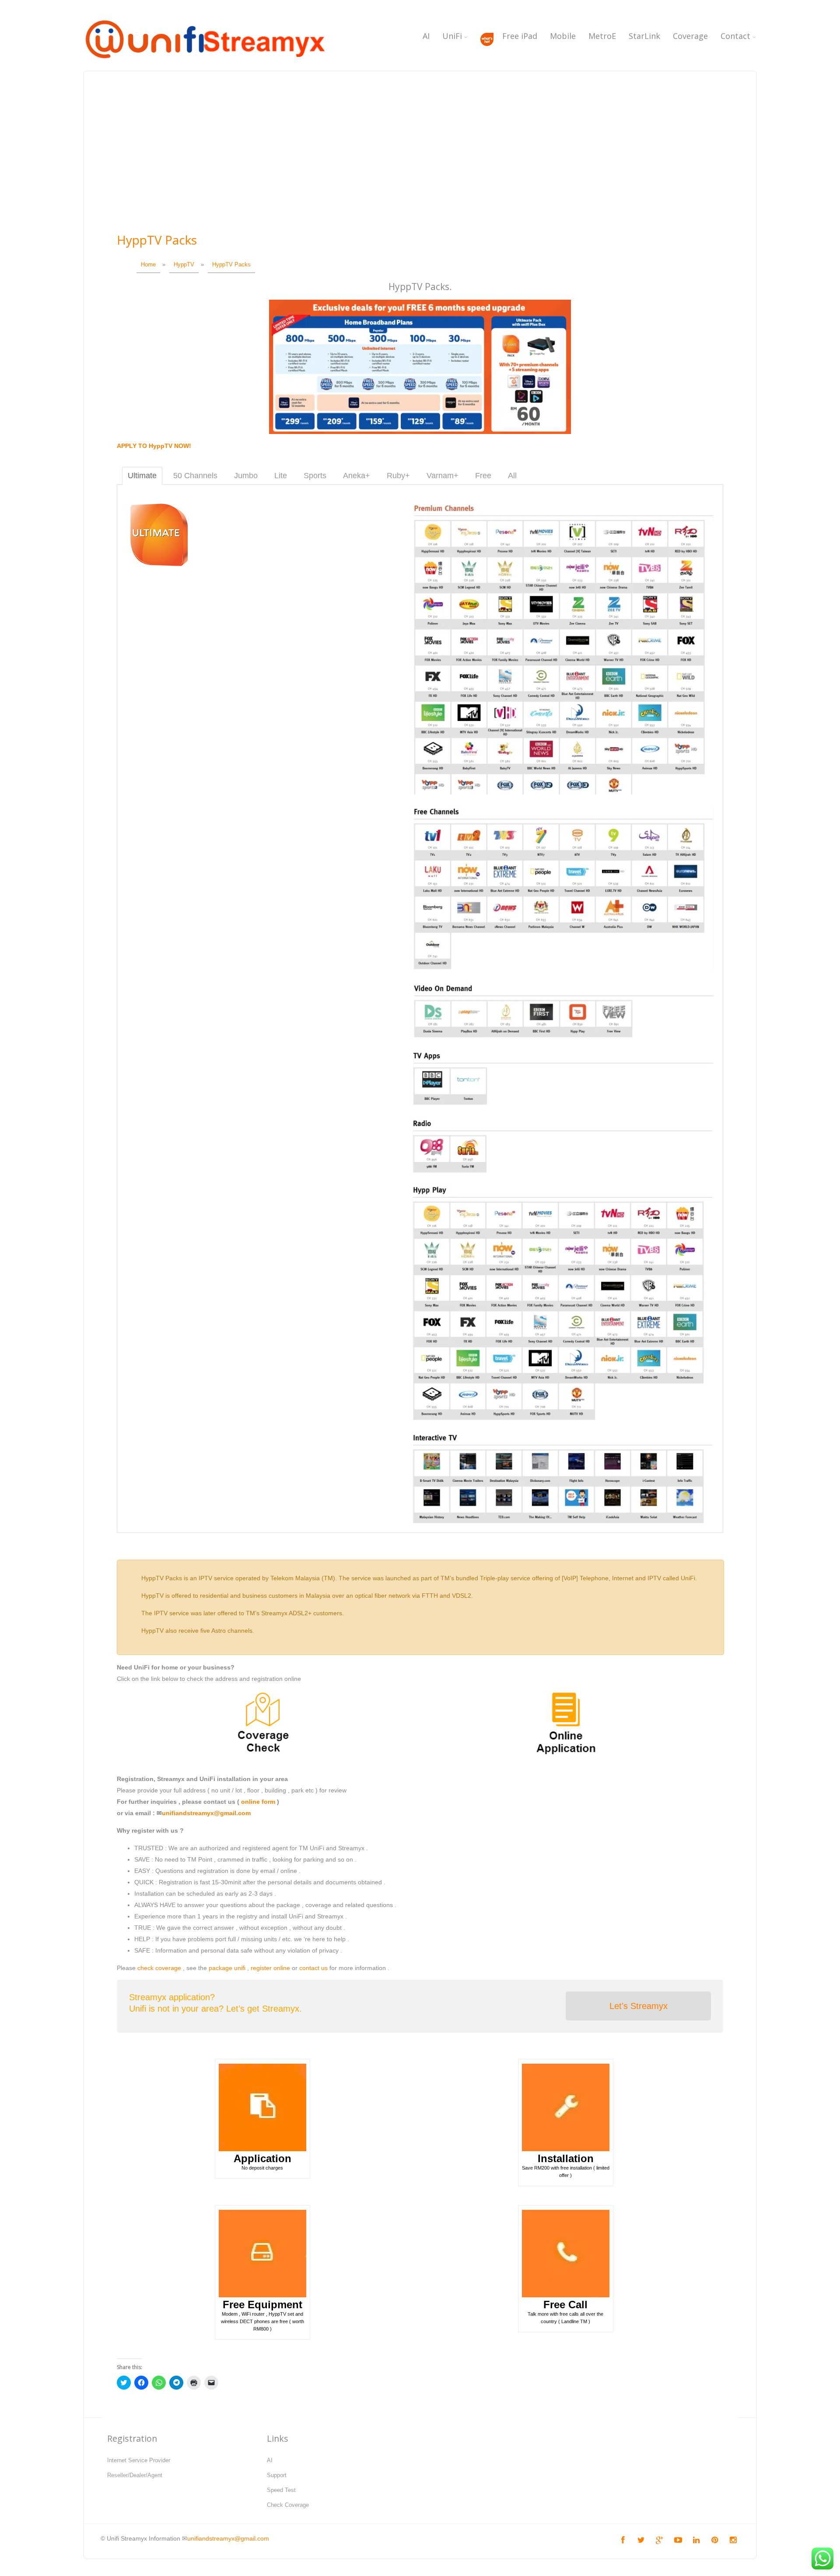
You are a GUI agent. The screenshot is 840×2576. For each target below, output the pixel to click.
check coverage (159, 1968)
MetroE (602, 36)
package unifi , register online (249, 1968)
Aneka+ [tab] (357, 476)
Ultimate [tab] (142, 476)
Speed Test (281, 2490)
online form (258, 1802)
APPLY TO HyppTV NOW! (154, 446)
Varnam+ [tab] (443, 476)
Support (277, 2475)
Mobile (563, 36)
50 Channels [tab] (195, 476)
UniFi (452, 36)
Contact (735, 36)
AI (426, 36)
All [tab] (512, 476)
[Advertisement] (420, 164)
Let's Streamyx (639, 2006)
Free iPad (520, 36)
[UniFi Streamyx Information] (204, 63)
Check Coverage (288, 2505)
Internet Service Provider (139, 2460)
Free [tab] (483, 476)
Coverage (690, 36)
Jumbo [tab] (246, 476)
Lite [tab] (281, 476)
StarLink (644, 36)
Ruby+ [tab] (398, 476)
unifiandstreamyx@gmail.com (206, 1813)
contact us (313, 1968)
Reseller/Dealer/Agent (135, 2475)
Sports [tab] (315, 476)
